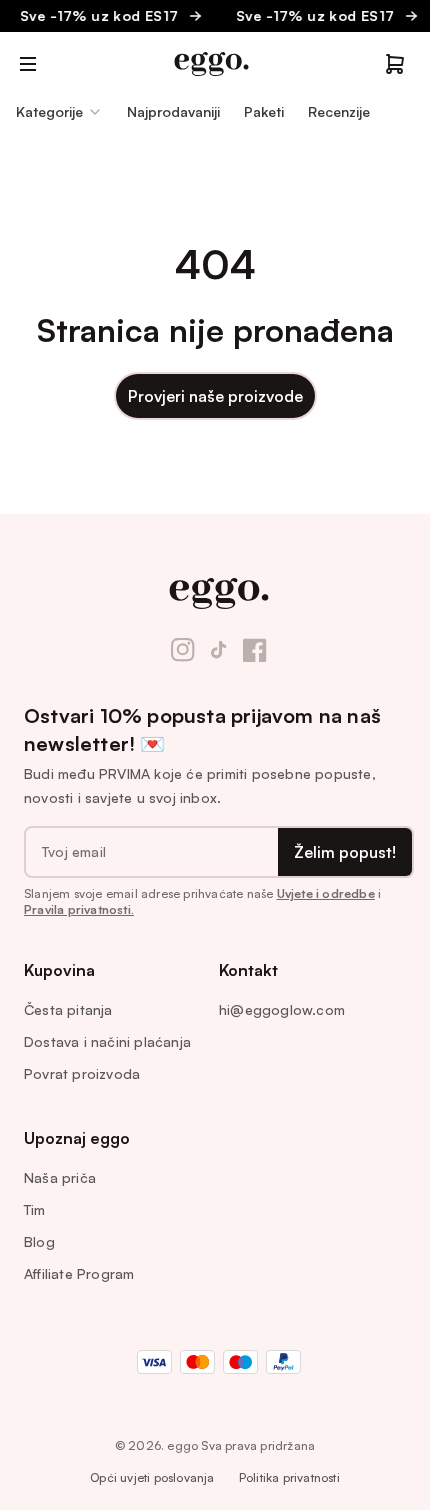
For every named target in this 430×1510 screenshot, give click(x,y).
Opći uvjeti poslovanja (152, 1477)
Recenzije (339, 111)
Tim (35, 1209)
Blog (39, 1241)
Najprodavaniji (173, 111)
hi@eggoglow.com (282, 1009)
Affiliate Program (79, 1273)
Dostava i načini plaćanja (107, 1041)
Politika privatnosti (289, 1477)
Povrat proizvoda (82, 1073)
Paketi (264, 111)
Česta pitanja (68, 1009)
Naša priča (60, 1177)
